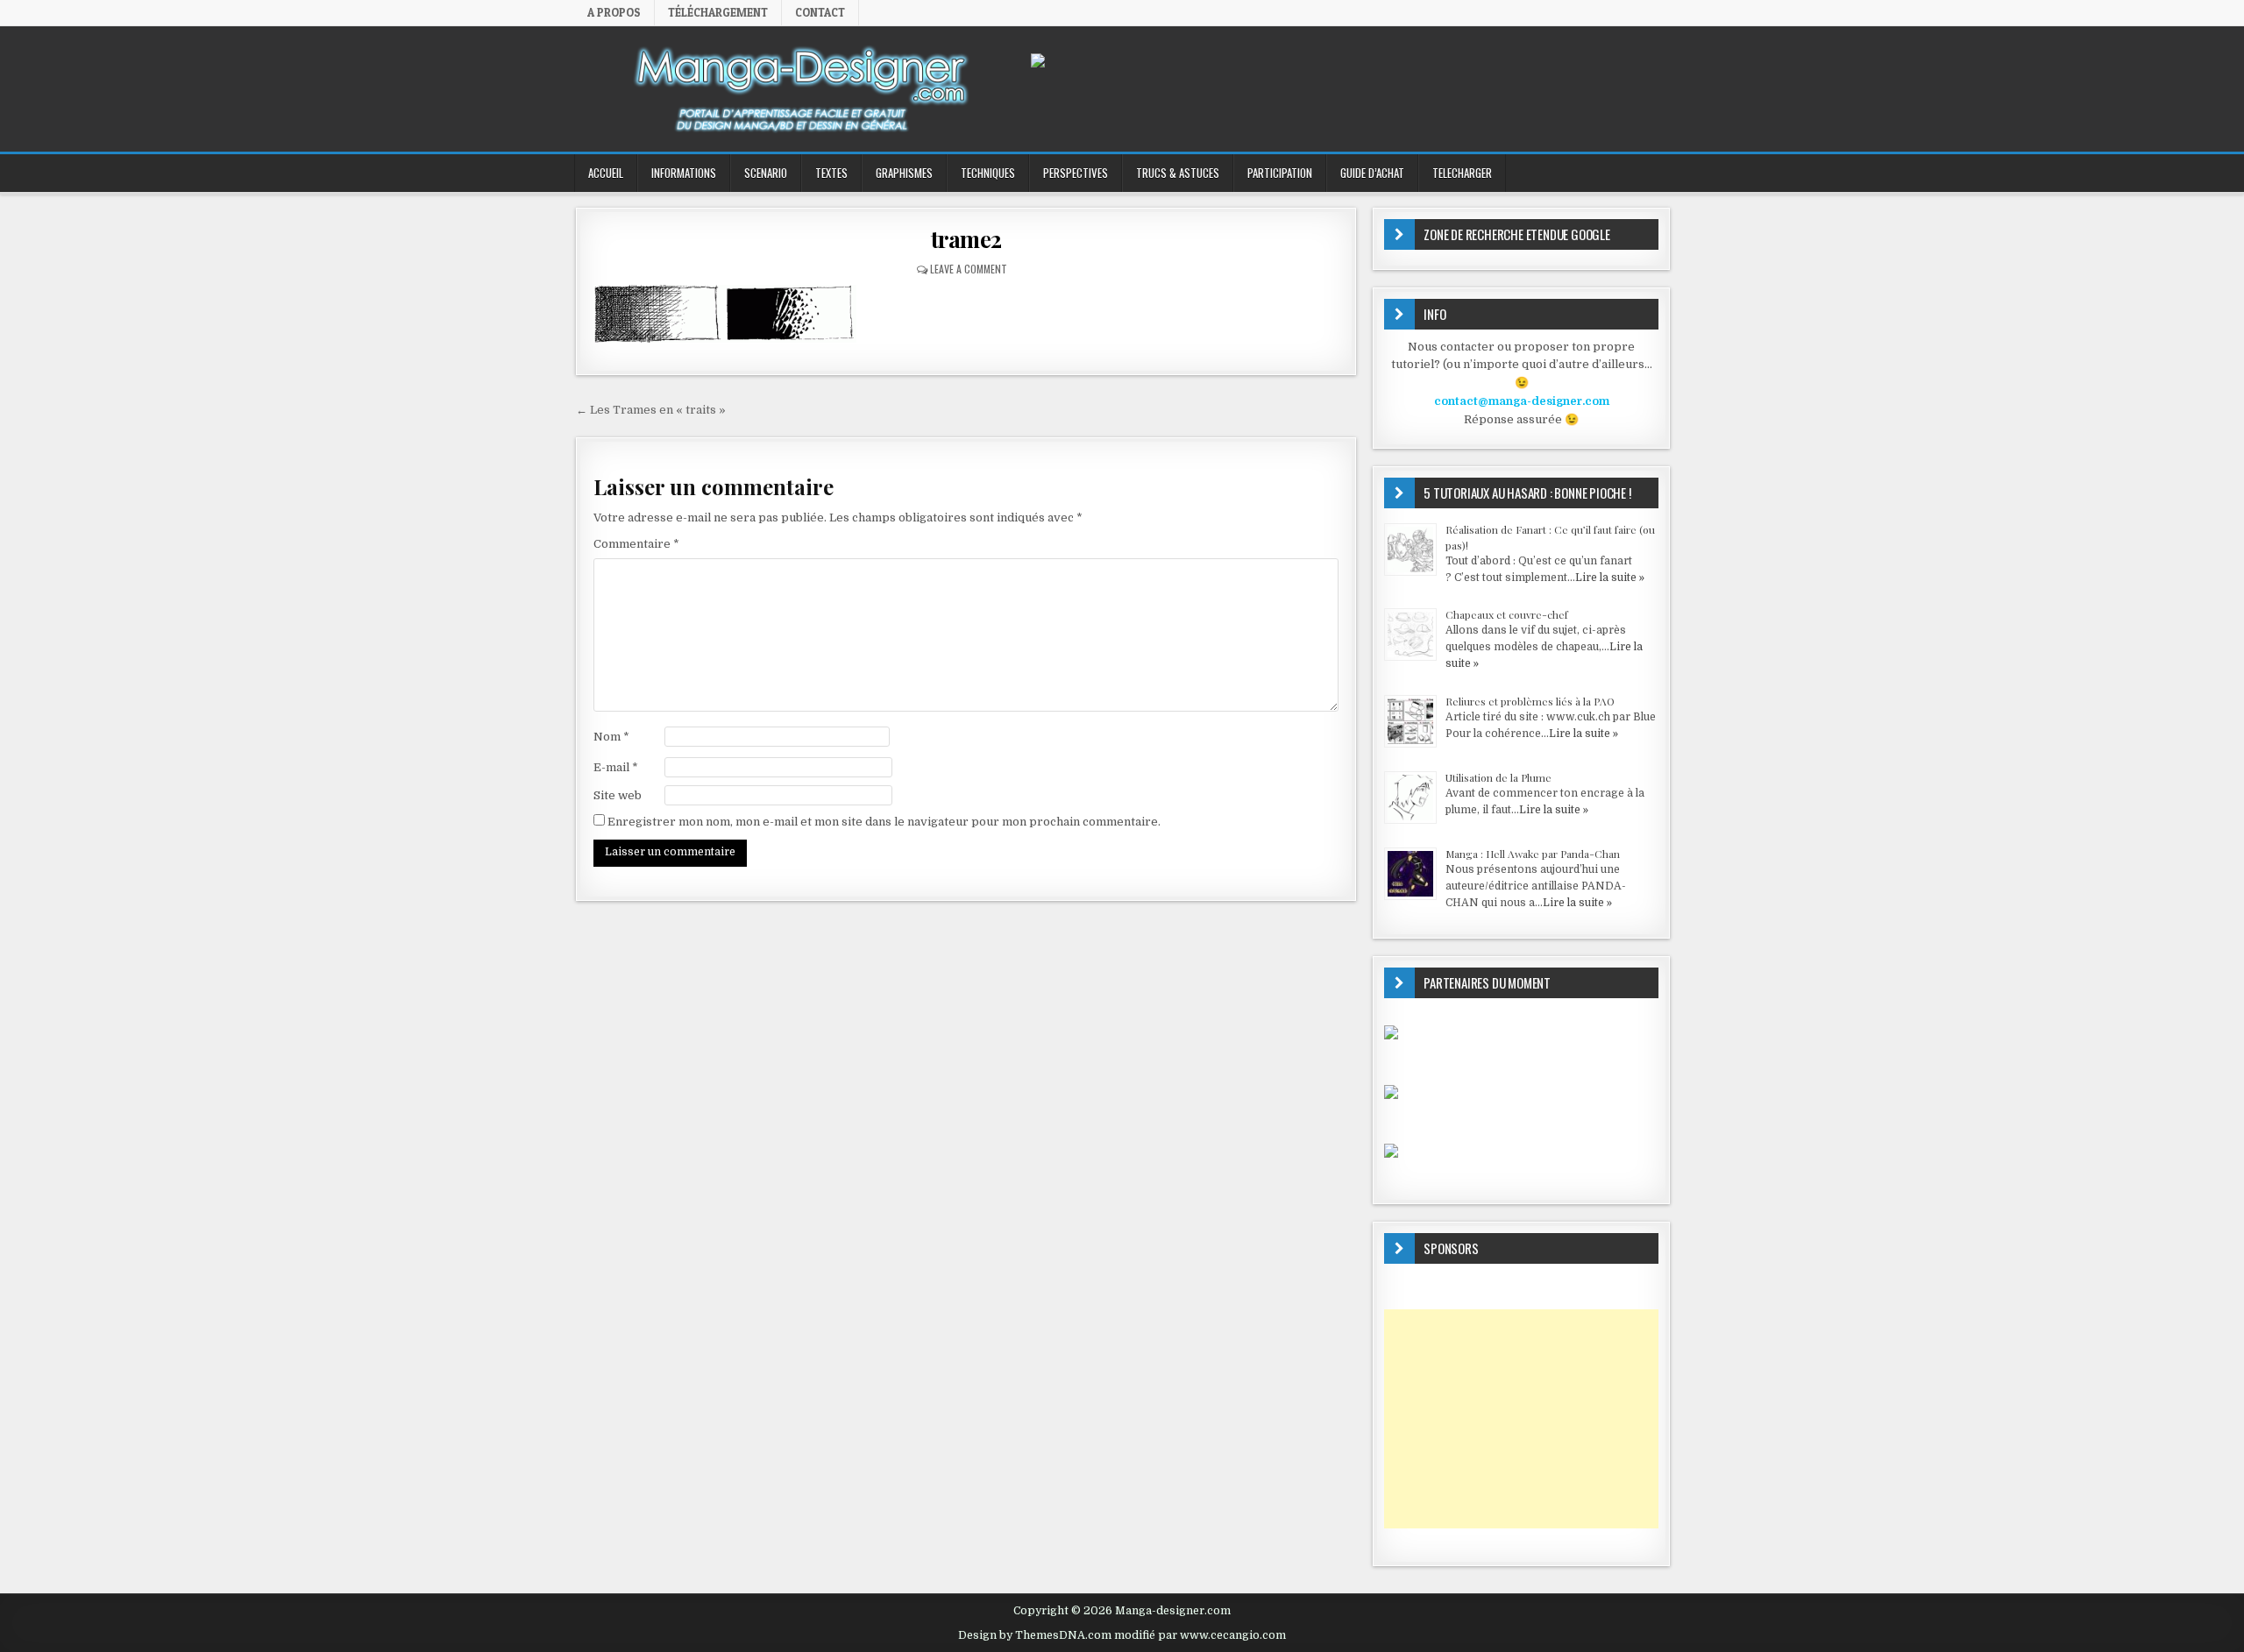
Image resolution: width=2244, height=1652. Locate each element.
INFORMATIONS (684, 173)
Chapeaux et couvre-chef (1507, 614)
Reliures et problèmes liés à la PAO (1530, 701)
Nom (611, 737)
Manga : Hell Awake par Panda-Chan (1533, 854)
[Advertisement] (1521, 1419)
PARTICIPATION (1280, 173)
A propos (614, 12)
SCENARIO (766, 173)
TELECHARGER (1462, 173)
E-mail (616, 767)
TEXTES (831, 173)
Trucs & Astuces (1178, 173)
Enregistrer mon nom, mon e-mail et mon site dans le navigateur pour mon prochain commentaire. (884, 822)
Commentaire (636, 544)
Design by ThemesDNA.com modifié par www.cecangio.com (1122, 1635)
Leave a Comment (969, 269)
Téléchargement (718, 12)
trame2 (966, 239)
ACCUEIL (606, 173)
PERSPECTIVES (1076, 173)
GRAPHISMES (904, 173)
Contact (820, 12)
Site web (618, 795)
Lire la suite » (1610, 578)
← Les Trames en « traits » (651, 410)
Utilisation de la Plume (1498, 777)
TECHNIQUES (988, 173)
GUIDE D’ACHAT (1372, 173)
